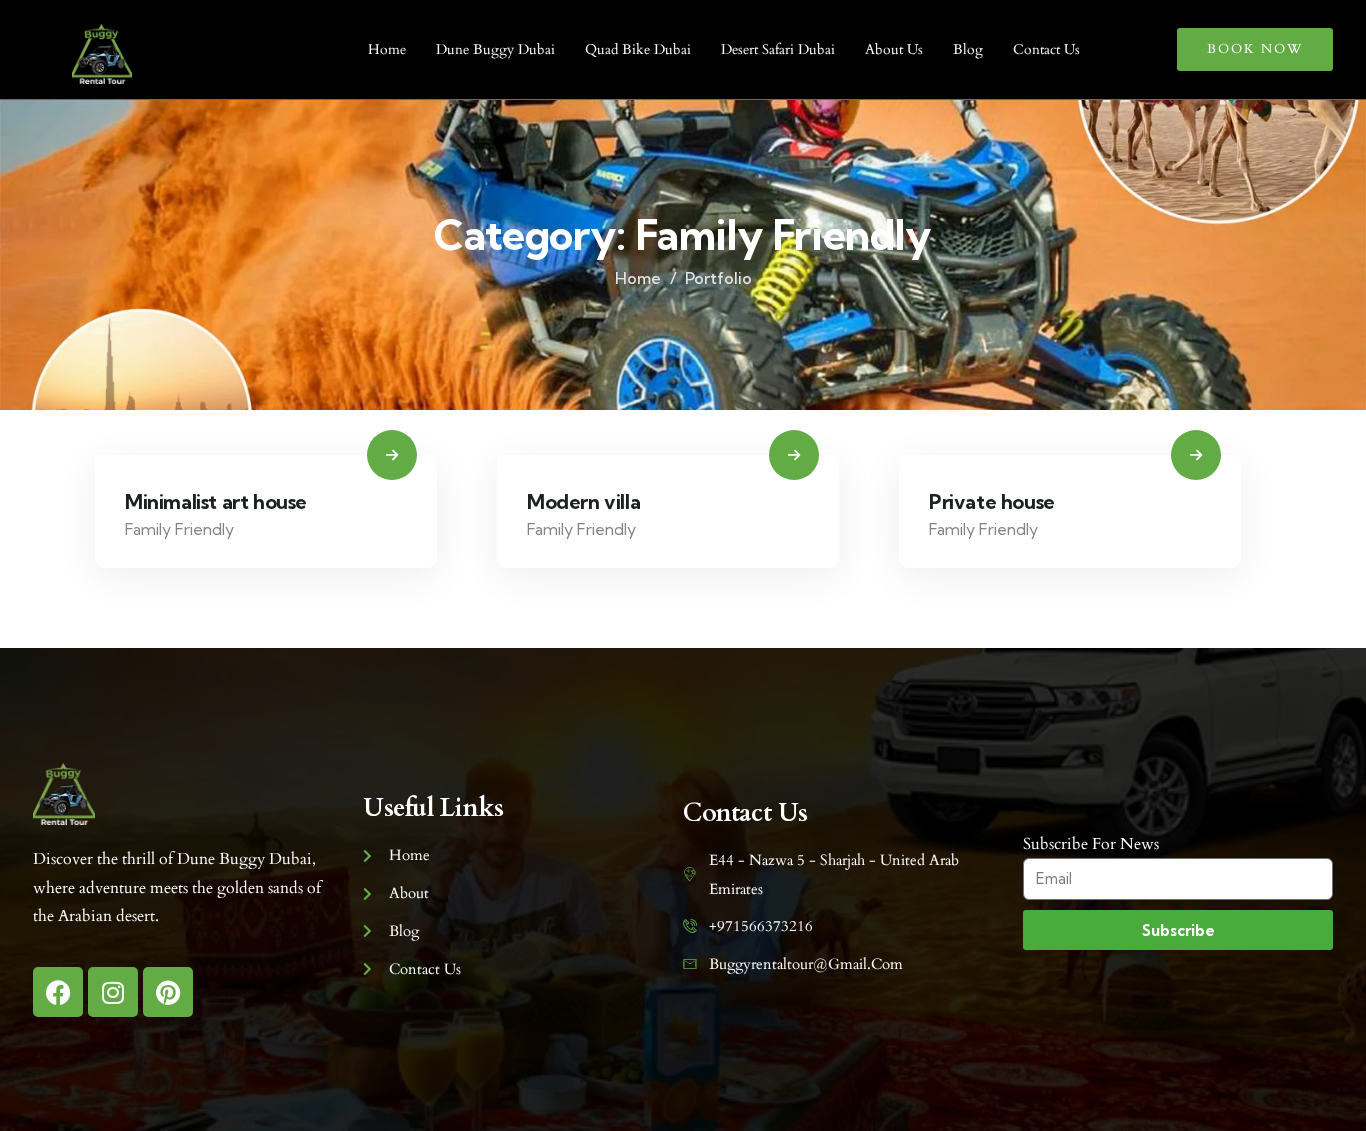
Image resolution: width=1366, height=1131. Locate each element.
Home (387, 49)
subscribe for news (1091, 844)
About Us (894, 49)
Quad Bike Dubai (638, 49)
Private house (992, 501)
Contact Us (1046, 49)
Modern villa (583, 501)
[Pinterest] (168, 992)
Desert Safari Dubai (778, 49)
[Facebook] (58, 992)
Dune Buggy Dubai (495, 49)
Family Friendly (179, 529)
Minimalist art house (216, 501)
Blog (968, 49)
